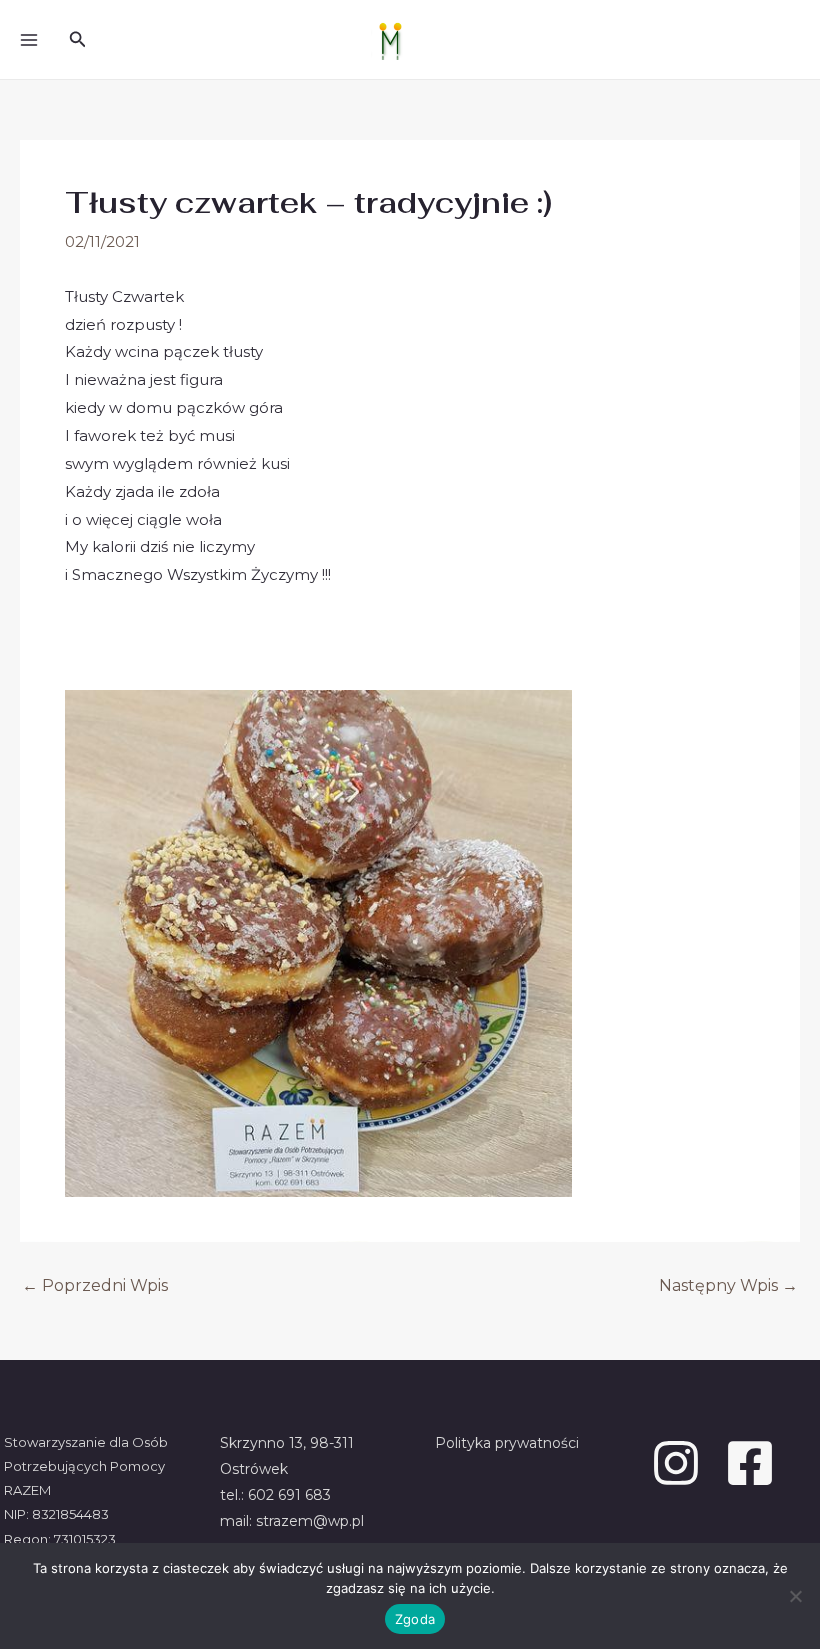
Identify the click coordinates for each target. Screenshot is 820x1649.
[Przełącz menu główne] (28, 39)
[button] (78, 40)
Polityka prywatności (507, 1443)
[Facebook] (750, 1463)
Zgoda (415, 1619)
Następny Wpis (728, 1286)
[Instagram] (676, 1463)
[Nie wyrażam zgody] (795, 1596)
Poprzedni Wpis (95, 1286)
